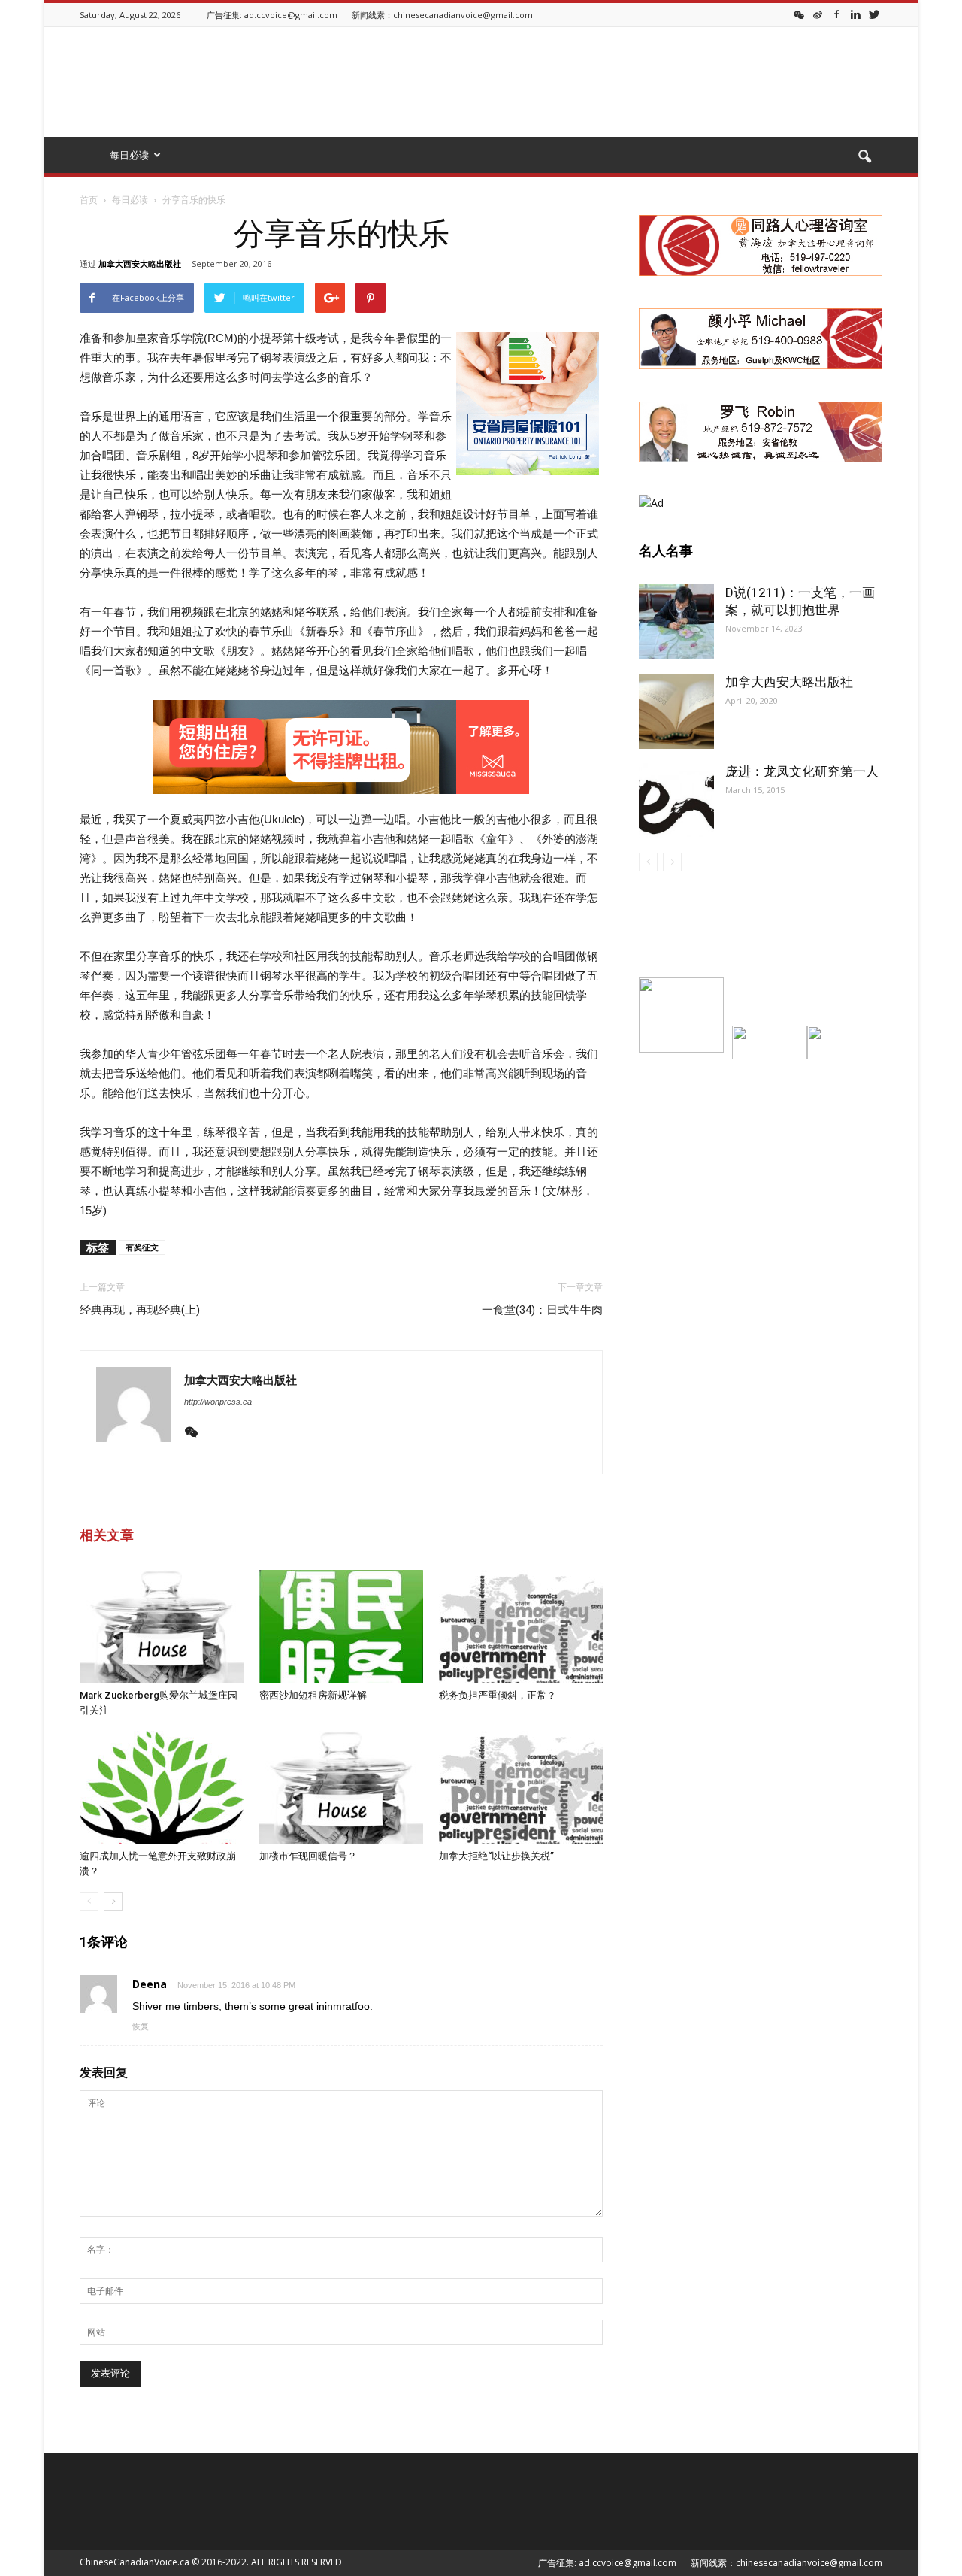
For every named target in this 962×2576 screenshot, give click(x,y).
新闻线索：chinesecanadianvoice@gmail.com (442, 15)
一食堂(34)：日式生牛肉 (542, 1310)
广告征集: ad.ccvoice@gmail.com (272, 15)
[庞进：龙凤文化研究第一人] (676, 801)
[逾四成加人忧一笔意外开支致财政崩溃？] (162, 1787)
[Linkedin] (855, 14)
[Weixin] (799, 14)
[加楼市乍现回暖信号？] (341, 1787)
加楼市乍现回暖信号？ (308, 1856)
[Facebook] (836, 14)
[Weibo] (818, 14)
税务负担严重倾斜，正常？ (498, 1695)
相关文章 (107, 1535)
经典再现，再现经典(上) (140, 1310)
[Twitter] (874, 14)
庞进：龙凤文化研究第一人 (802, 771)
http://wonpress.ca (218, 1402)
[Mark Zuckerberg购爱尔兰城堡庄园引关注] (162, 1626)
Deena (150, 1984)
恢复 (141, 2026)
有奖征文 (142, 1247)
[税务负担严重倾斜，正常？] (521, 1626)
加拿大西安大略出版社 (140, 264)
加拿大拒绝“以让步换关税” (496, 1856)
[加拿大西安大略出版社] (676, 711)
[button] (864, 157)
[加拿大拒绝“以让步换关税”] (521, 1787)
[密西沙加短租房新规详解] (341, 1626)
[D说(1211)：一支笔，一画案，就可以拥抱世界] (676, 622)
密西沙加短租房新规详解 (313, 1695)
